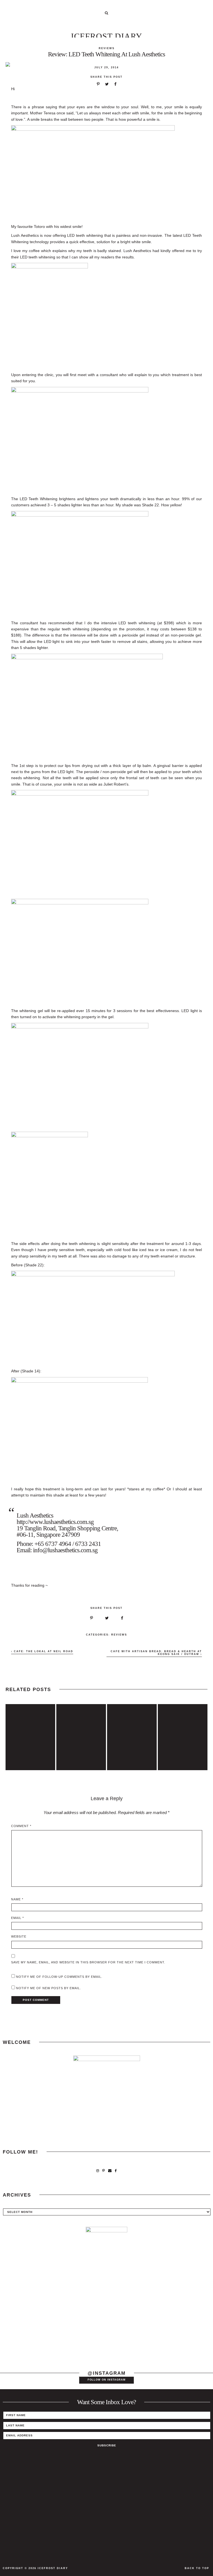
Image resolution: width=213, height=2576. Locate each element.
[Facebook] (116, 2171)
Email (17, 1918)
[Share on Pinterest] (98, 84)
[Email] (110, 2171)
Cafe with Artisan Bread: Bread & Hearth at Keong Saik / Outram (156, 1653)
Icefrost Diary (107, 36)
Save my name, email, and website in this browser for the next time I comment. (88, 1962)
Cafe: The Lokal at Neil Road (43, 1651)
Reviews (107, 48)
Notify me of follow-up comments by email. (59, 1977)
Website (19, 1936)
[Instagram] (98, 2171)
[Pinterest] (104, 2171)
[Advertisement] (106, 2318)
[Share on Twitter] (107, 84)
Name (17, 1899)
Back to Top (197, 2568)
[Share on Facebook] (115, 84)
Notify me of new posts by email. (49, 1988)
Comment (21, 1826)
